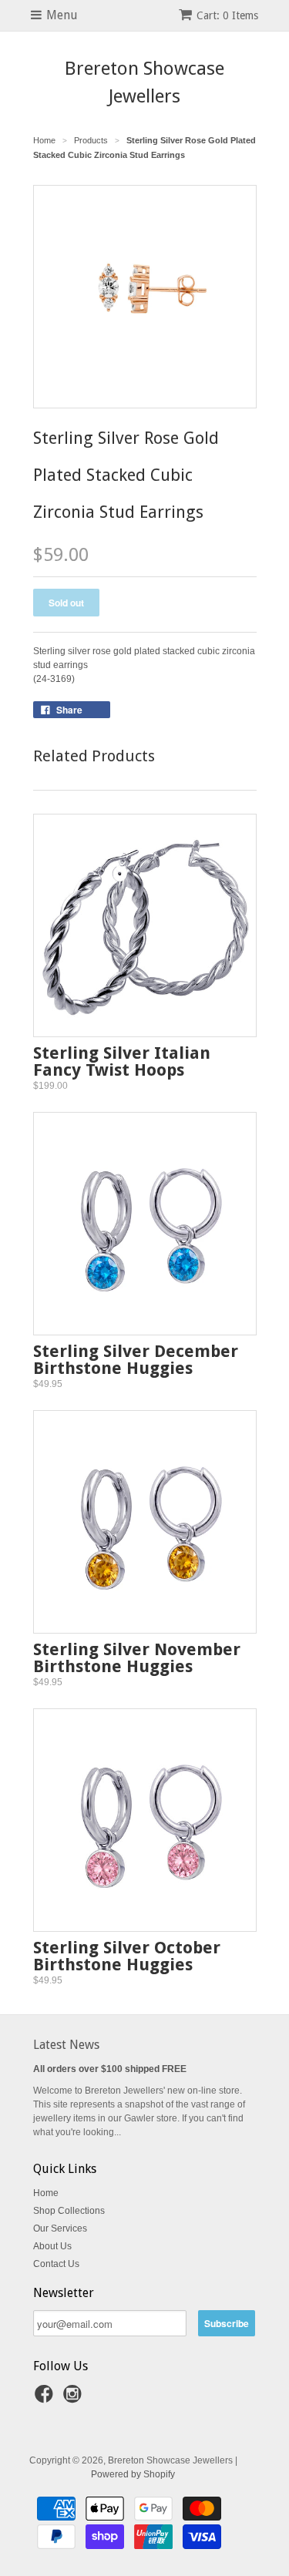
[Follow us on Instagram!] (75, 2399)
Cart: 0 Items (227, 15)
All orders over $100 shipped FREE (110, 2069)
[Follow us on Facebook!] (46, 2399)
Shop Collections (69, 2211)
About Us (52, 2246)
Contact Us (56, 2264)
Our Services (60, 2228)
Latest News (66, 2045)
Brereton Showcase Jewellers (144, 82)
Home (46, 2193)
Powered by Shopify (133, 2474)
